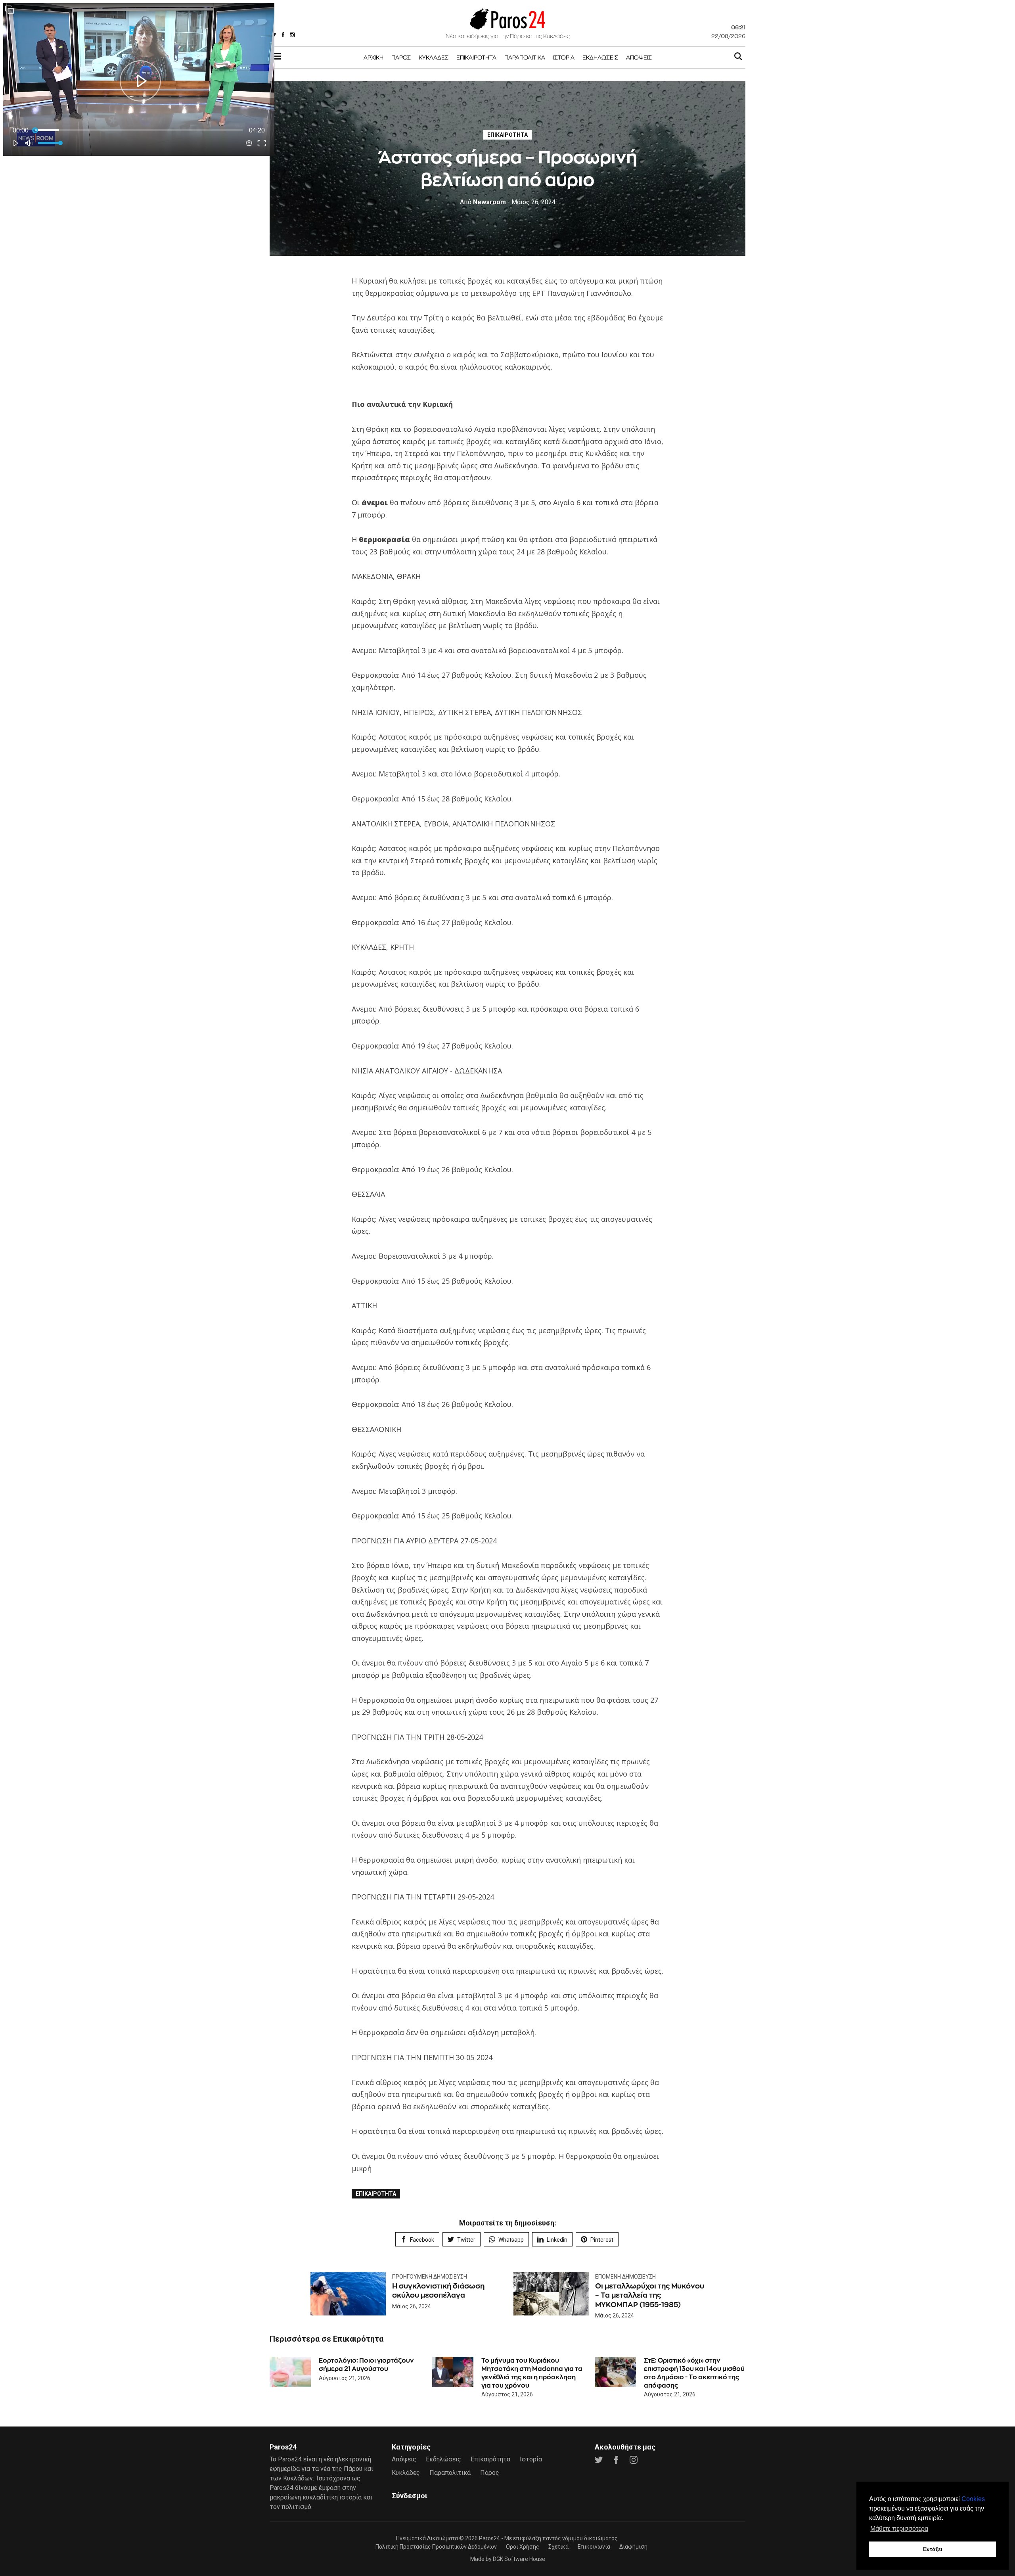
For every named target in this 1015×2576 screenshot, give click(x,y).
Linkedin (557, 2240)
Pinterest (602, 2240)
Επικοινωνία (594, 2547)
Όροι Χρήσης (523, 2547)
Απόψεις (639, 57)
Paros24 (489, 2538)
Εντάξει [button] (933, 2549)
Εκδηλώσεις (600, 57)
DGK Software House (519, 2559)
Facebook (422, 2240)
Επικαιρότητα (476, 57)
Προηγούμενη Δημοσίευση (430, 2277)
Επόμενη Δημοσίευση (625, 2277)
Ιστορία (564, 57)
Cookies (973, 2499)
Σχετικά (558, 2547)
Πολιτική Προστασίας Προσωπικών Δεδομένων (436, 2547)
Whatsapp (511, 2240)
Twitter (466, 2240)
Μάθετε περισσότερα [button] (899, 2529)
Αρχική (373, 57)
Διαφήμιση (633, 2547)
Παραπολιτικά (525, 57)
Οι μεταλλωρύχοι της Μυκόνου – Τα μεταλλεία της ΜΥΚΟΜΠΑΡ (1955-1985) (650, 2295)
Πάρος (401, 57)
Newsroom (483, 202)
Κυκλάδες (434, 57)
